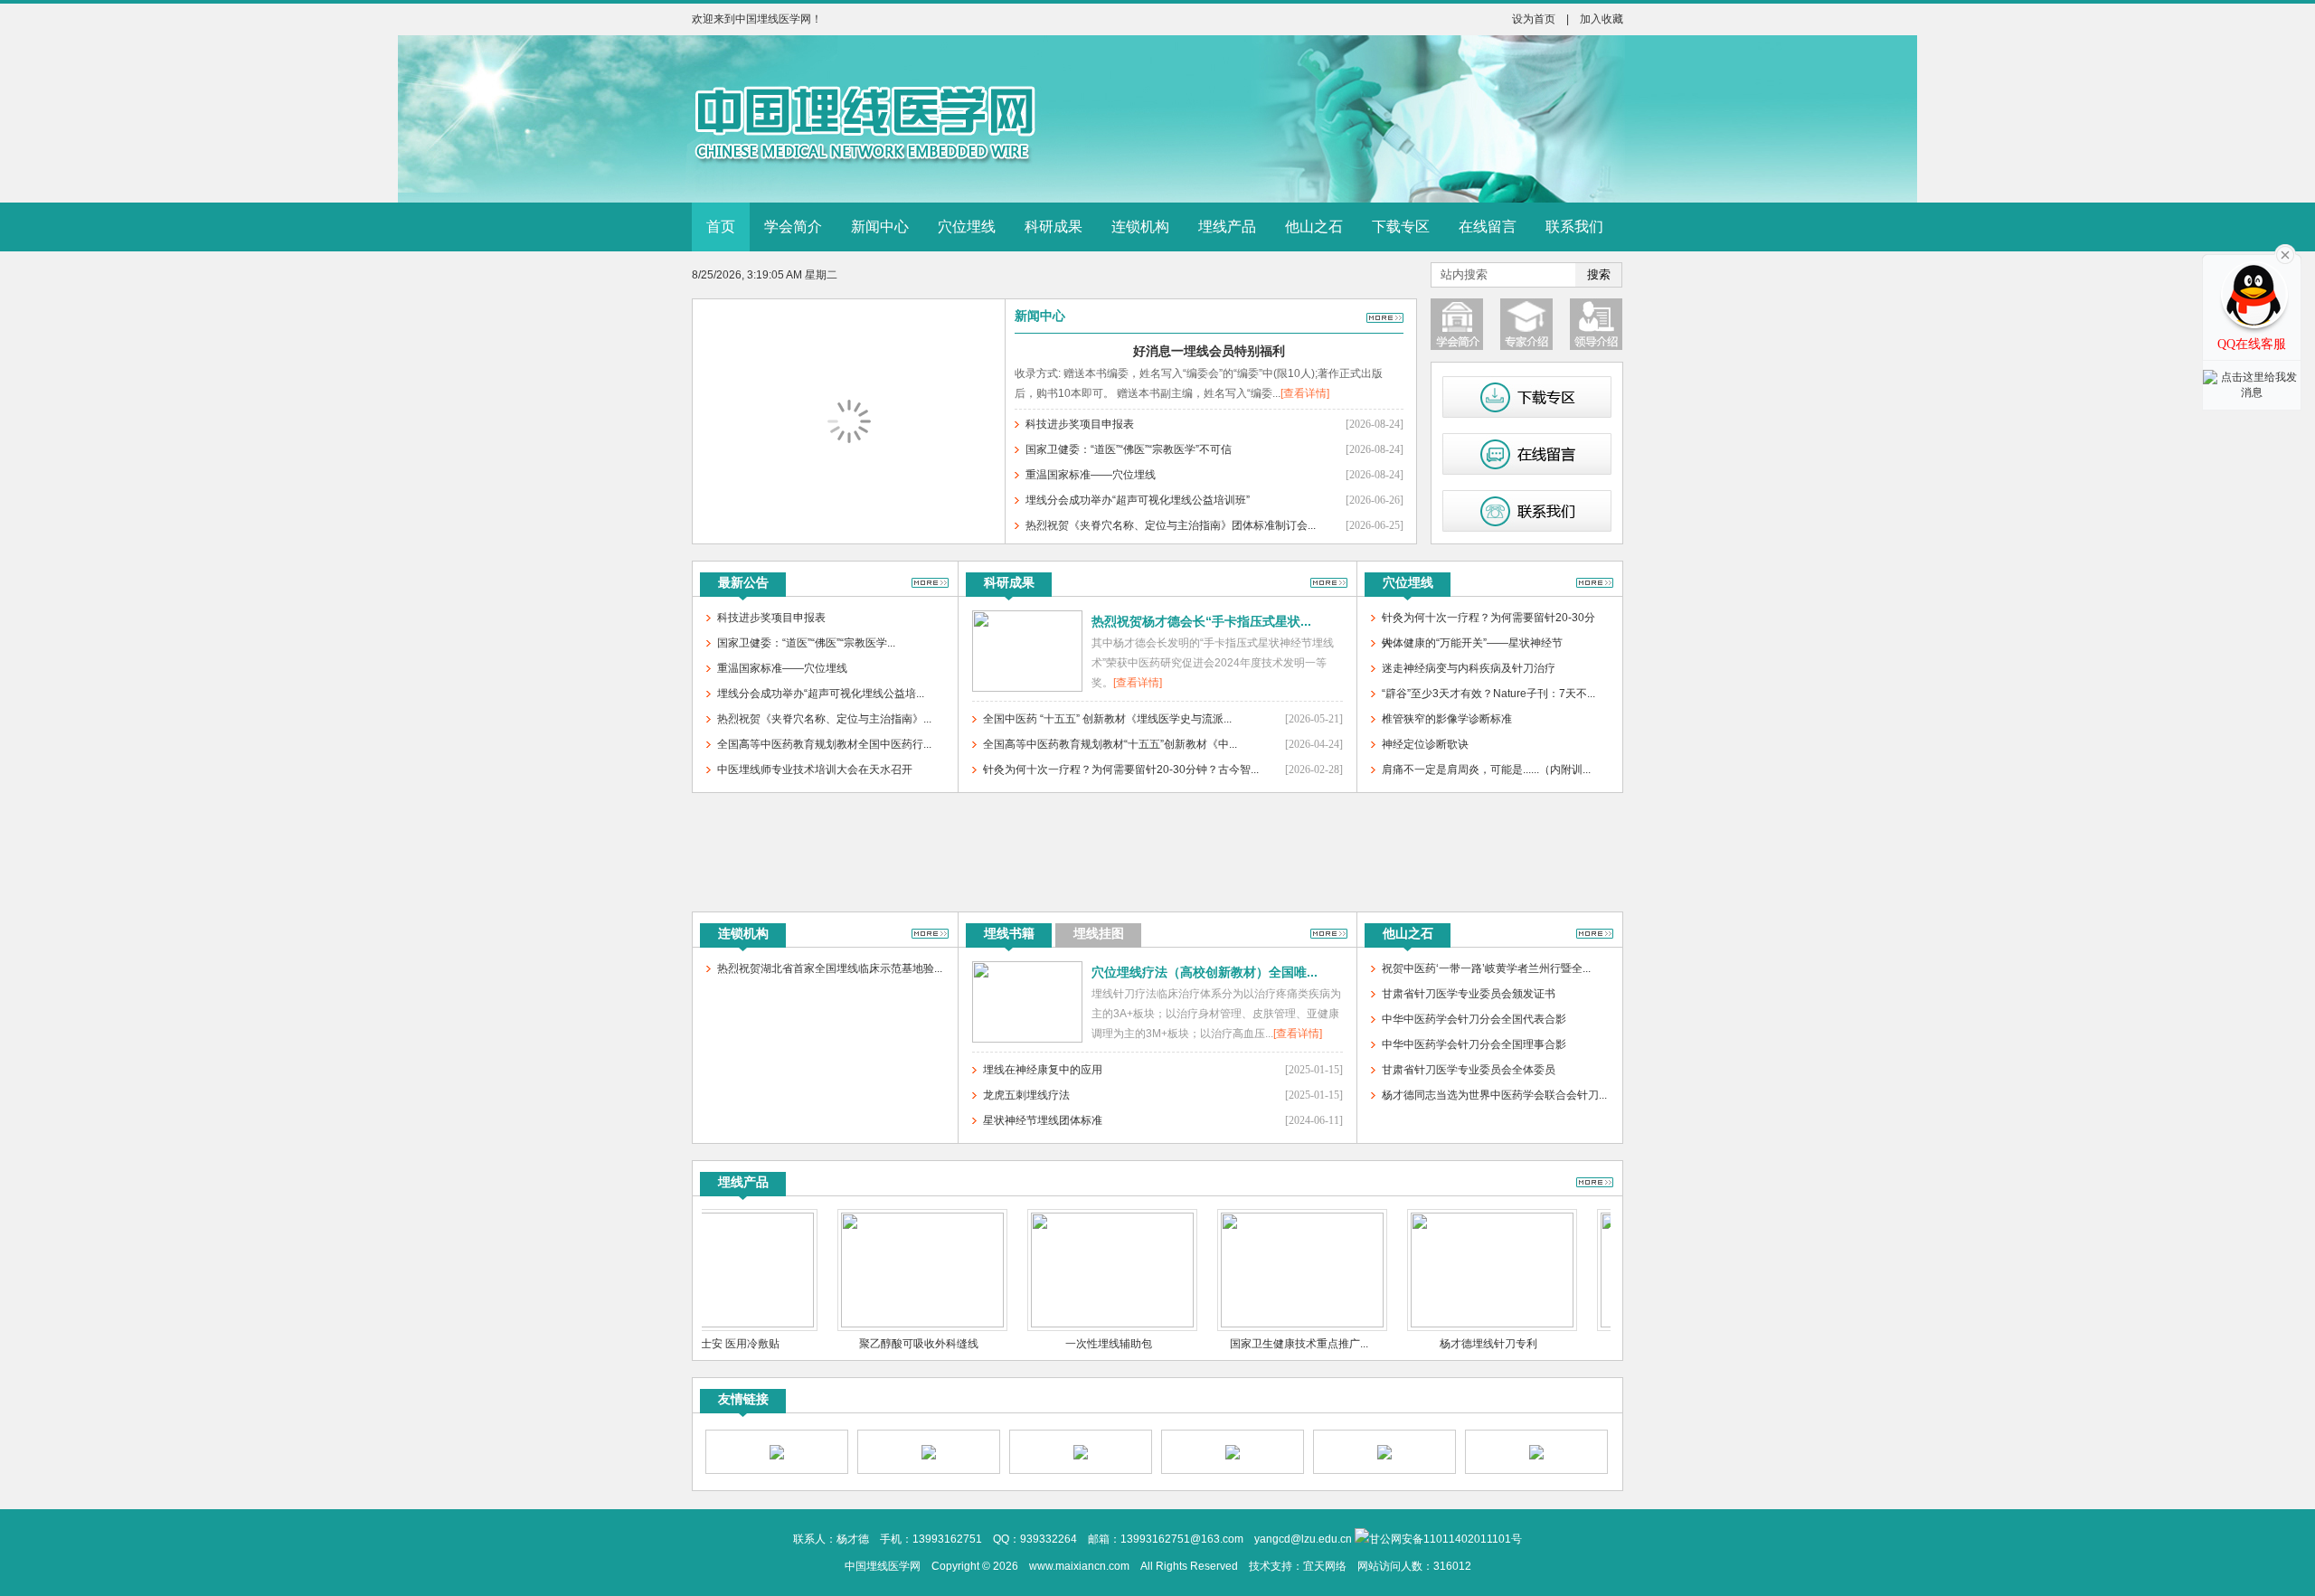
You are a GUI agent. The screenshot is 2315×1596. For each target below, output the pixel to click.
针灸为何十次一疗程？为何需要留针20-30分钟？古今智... (1121, 770)
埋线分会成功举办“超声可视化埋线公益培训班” (1138, 500)
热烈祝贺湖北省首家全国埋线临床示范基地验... (830, 968)
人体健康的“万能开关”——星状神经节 (1472, 643)
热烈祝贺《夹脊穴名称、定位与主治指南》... (824, 719)
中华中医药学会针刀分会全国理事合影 (1474, 1044)
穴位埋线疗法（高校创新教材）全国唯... (1205, 972)
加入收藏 (1602, 19)
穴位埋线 (967, 227)
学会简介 (793, 227)
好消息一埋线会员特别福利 (1209, 351)
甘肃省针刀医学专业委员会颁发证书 (1469, 994)
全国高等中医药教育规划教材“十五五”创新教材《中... (1110, 744)
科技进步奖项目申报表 (1080, 424)
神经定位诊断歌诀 (1425, 744)
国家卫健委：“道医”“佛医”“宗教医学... (806, 643)
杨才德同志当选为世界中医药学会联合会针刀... (1494, 1095)
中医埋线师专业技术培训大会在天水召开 (815, 770)
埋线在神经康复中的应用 (1043, 1070)
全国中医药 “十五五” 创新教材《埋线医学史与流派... (1107, 719)
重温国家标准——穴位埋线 (1091, 475)
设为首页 (1534, 19)
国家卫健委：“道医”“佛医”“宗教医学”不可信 (1129, 449)
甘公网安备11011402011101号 (1446, 1539)
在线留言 (1488, 227)
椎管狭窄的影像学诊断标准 (1447, 719)
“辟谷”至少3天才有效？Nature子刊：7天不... (1488, 694)
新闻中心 (880, 227)
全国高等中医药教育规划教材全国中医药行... (824, 744)
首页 (721, 227)
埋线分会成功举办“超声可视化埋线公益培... (821, 694)
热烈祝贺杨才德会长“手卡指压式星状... (1201, 621)
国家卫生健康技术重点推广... (1254, 1344)
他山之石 (1314, 227)
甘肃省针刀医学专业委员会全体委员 (1469, 1070)
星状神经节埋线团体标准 (1043, 1120)
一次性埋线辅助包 (1063, 1344)
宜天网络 (1325, 1566)
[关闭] (2252, 260)
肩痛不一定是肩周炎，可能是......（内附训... (1486, 770)
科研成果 (1054, 227)
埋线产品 (1227, 227)
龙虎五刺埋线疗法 (1026, 1095)
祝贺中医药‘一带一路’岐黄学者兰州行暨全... (1486, 968)
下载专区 (1401, 227)
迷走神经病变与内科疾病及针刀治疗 (1469, 668)
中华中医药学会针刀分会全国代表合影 (1474, 1019)
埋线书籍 (1009, 933)
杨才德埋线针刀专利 (1443, 1344)
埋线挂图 (1099, 933)
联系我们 (1574, 227)
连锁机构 (1140, 227)
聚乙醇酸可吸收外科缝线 (874, 1344)
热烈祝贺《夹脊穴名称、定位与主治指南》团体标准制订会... (1171, 525)
